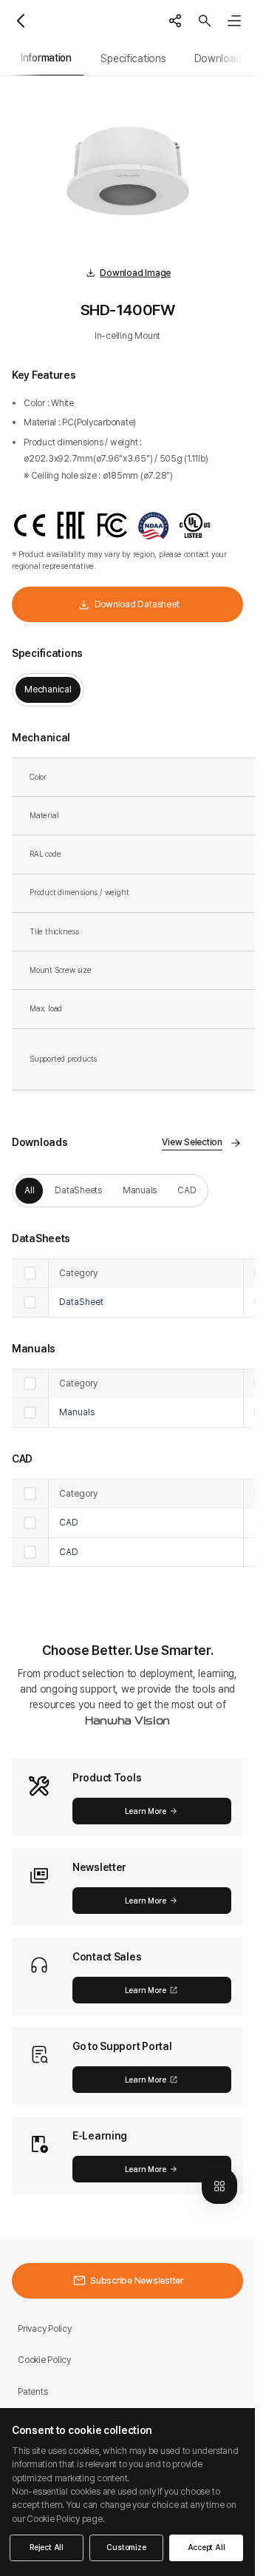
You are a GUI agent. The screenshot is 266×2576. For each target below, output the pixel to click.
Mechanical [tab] (48, 689)
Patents (33, 2391)
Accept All (207, 2548)
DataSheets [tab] (78, 1190)
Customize (126, 2548)
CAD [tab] (187, 1190)
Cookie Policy (44, 2360)
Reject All (47, 2548)
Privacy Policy (45, 2329)
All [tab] (29, 1190)
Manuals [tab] (140, 1190)
